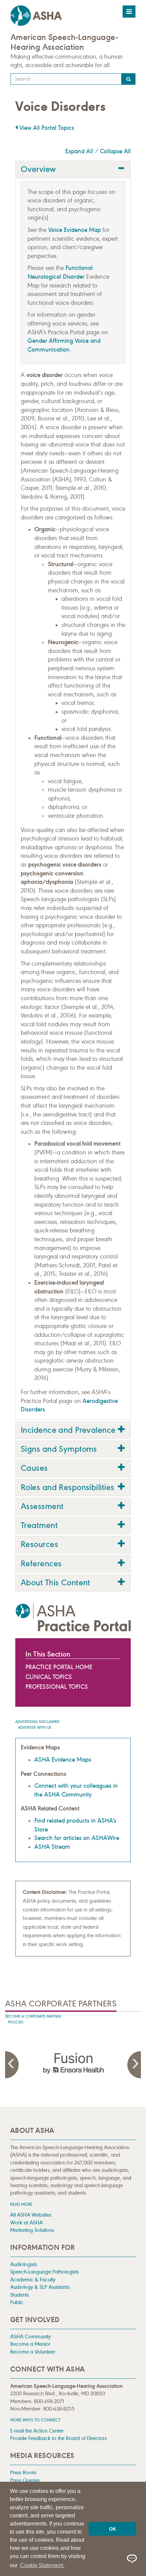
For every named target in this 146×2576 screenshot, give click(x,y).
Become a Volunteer (33, 2352)
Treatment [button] (39, 1525)
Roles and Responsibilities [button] (67, 1487)
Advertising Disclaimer (37, 1722)
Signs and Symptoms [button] (59, 1449)
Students (20, 2295)
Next (134, 2065)
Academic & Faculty (33, 2280)
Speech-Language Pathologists (44, 2272)
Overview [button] (38, 169)
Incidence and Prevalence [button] (68, 1430)
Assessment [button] (42, 1506)
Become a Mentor (30, 2344)
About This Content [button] (56, 1583)
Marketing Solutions (32, 2230)
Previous (12, 2065)
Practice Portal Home (59, 1667)
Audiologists (24, 2264)
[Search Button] (129, 79)
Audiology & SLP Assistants (40, 2287)
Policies (16, 2022)
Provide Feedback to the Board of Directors (58, 2438)
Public (17, 2302)
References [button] (41, 1564)
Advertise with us (35, 1728)
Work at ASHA (26, 2223)
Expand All (79, 151)
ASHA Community (30, 2336)
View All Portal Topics (46, 128)
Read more (21, 2204)
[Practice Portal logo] (73, 1617)
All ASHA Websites (31, 2215)
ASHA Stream (52, 1847)
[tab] (73, 169)
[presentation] (73, 2063)
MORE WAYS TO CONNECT (35, 2420)
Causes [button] (34, 1468)
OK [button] (113, 2529)
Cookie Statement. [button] (42, 2565)
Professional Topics (57, 1687)
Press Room (23, 2472)
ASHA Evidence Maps (63, 1760)
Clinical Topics (49, 1677)
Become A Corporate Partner (33, 2016)
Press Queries (25, 2480)
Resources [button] (39, 1544)
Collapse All (115, 151)
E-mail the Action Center (37, 2431)
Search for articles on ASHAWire (77, 1838)
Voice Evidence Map (75, 230)
